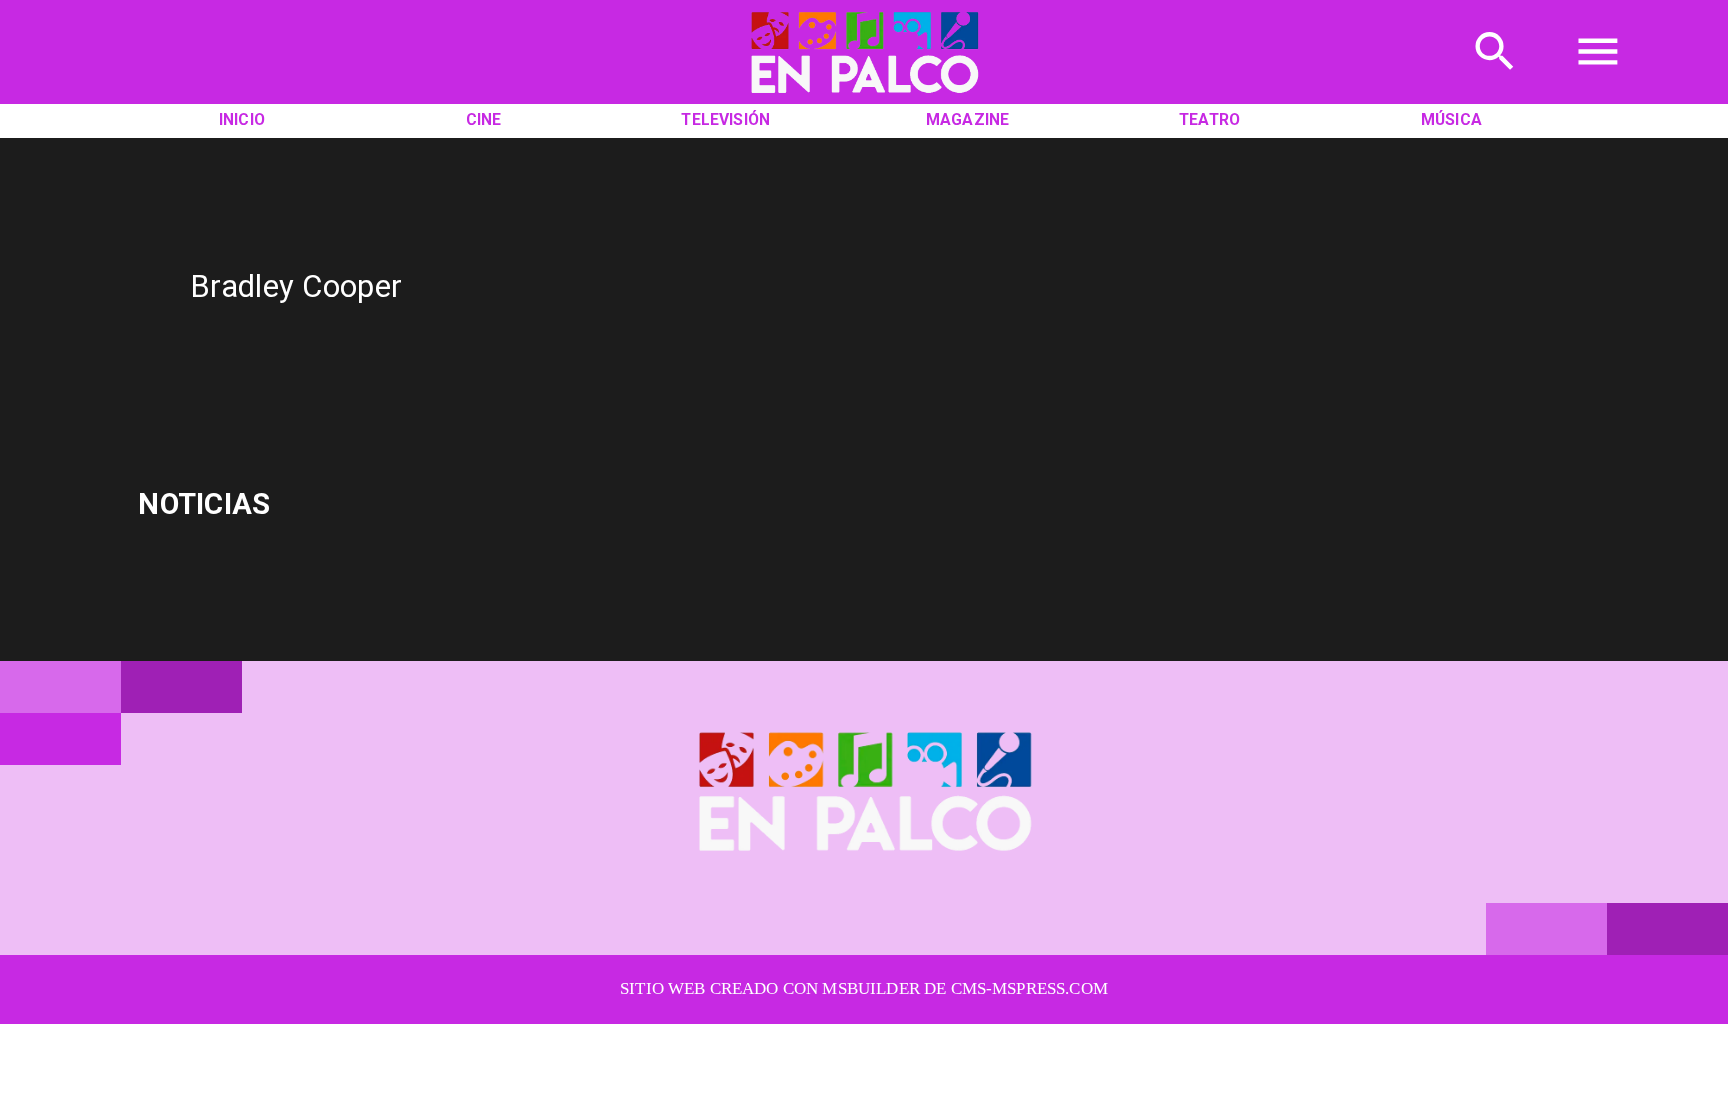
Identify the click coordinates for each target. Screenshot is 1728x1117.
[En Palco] (1495, 80)
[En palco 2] (864, 98)
